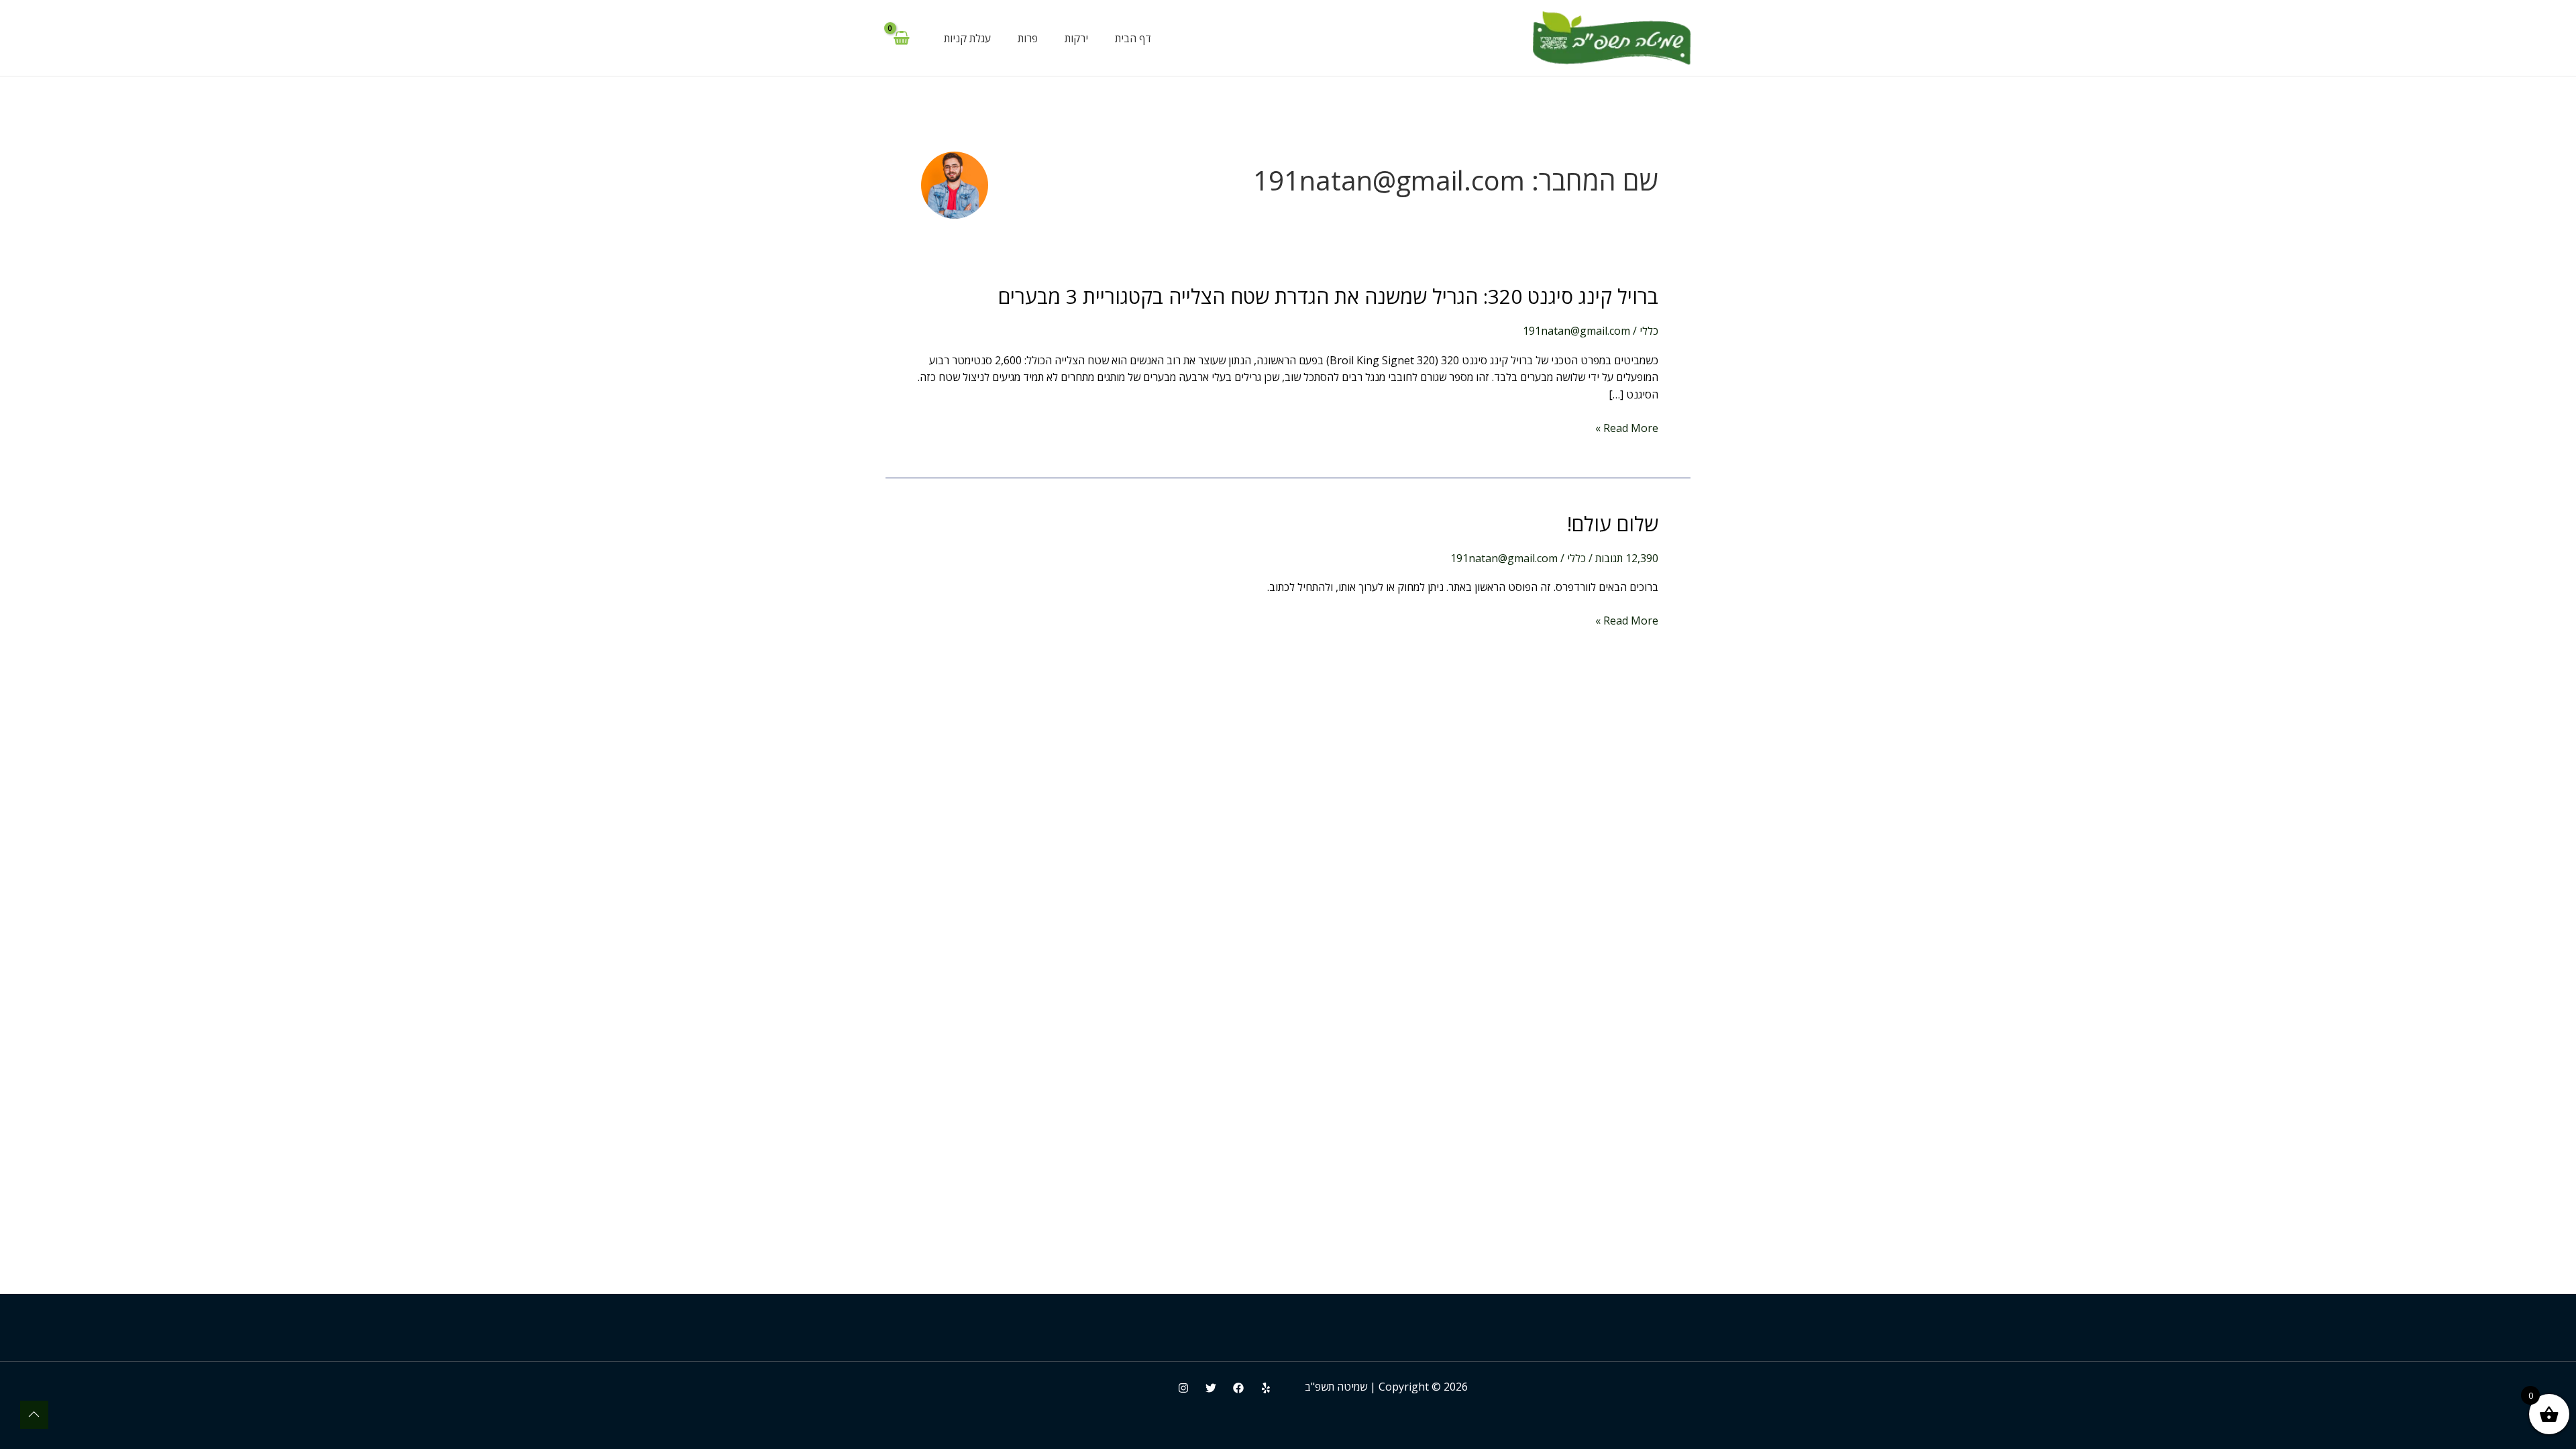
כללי (1649, 331)
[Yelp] (1266, 1388)
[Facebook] (1238, 1388)
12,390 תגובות (1627, 558)
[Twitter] (1211, 1388)
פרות (1028, 38)
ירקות (1076, 38)
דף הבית (1133, 38)
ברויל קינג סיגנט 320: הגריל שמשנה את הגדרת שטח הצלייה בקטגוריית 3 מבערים (1328, 296)
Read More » (1627, 429)
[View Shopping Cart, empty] (901, 38)
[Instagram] (1183, 1388)
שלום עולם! (1613, 524)
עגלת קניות (967, 38)
